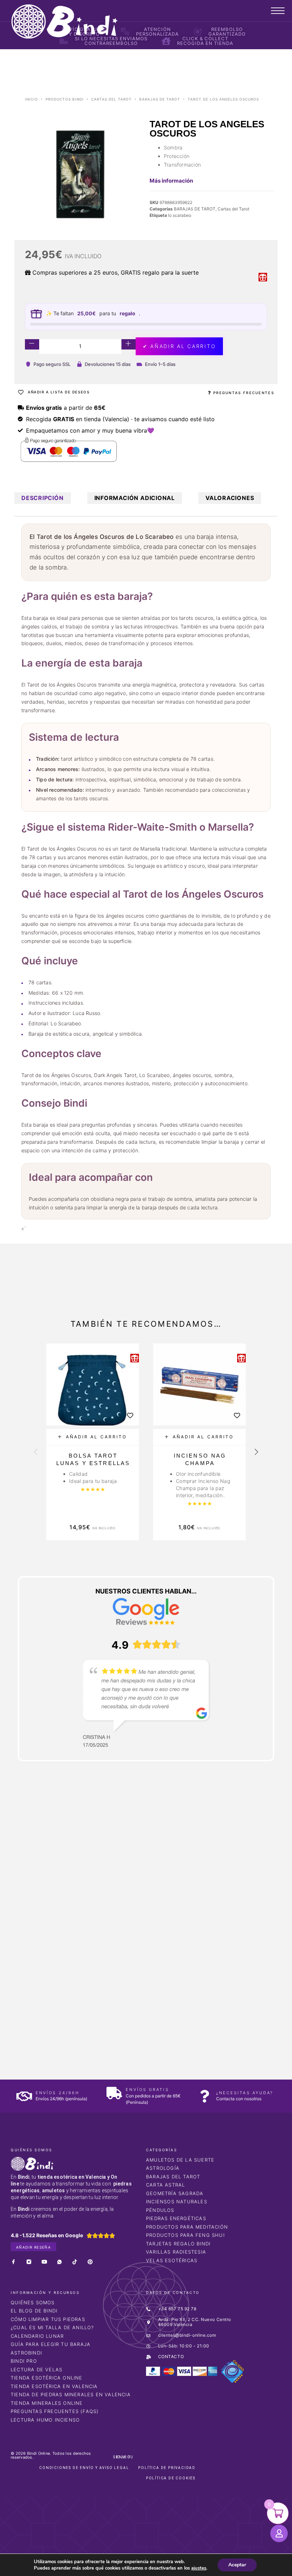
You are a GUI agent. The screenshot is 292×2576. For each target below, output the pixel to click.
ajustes (199, 2568)
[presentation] (36, 1453)
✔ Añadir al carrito (179, 346)
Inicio (32, 99)
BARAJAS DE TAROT (160, 99)
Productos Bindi (65, 99)
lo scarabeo (180, 215)
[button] (93, 1437)
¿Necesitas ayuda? (245, 2093)
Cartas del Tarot (111, 99)
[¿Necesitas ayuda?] (205, 2096)
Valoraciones (230, 498)
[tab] (43, 498)
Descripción (43, 498)
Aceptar (237, 2565)
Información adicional (135, 498)
